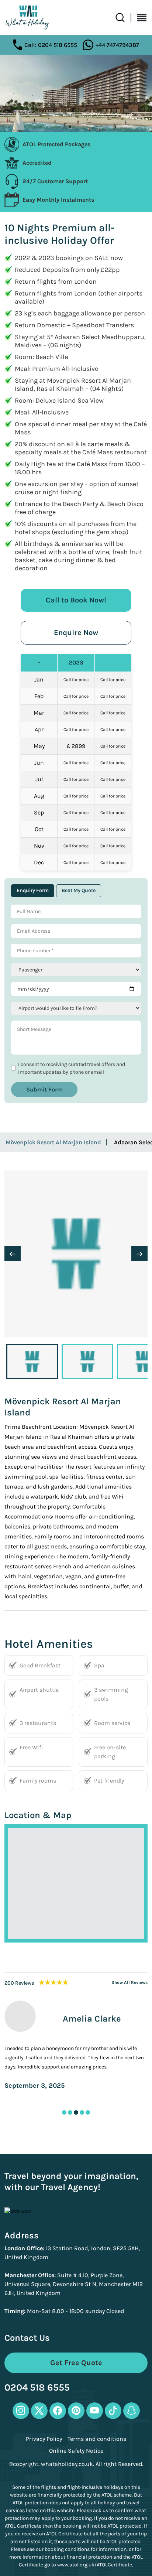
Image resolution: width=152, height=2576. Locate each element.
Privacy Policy (44, 2439)
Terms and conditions (97, 2439)
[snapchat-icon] (132, 2411)
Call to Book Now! (76, 600)
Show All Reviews (129, 1983)
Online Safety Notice (76, 2451)
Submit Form (44, 1089)
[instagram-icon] (21, 2411)
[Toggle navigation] (139, 18)
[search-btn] (123, 18)
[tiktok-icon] (113, 2411)
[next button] (139, 1254)
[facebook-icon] (58, 2411)
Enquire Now (76, 633)
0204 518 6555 (37, 2388)
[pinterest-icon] (76, 2411)
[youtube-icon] (95, 2411)
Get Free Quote (76, 2363)
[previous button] (13, 1254)
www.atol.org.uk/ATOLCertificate (95, 2565)
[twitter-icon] (39, 2411)
